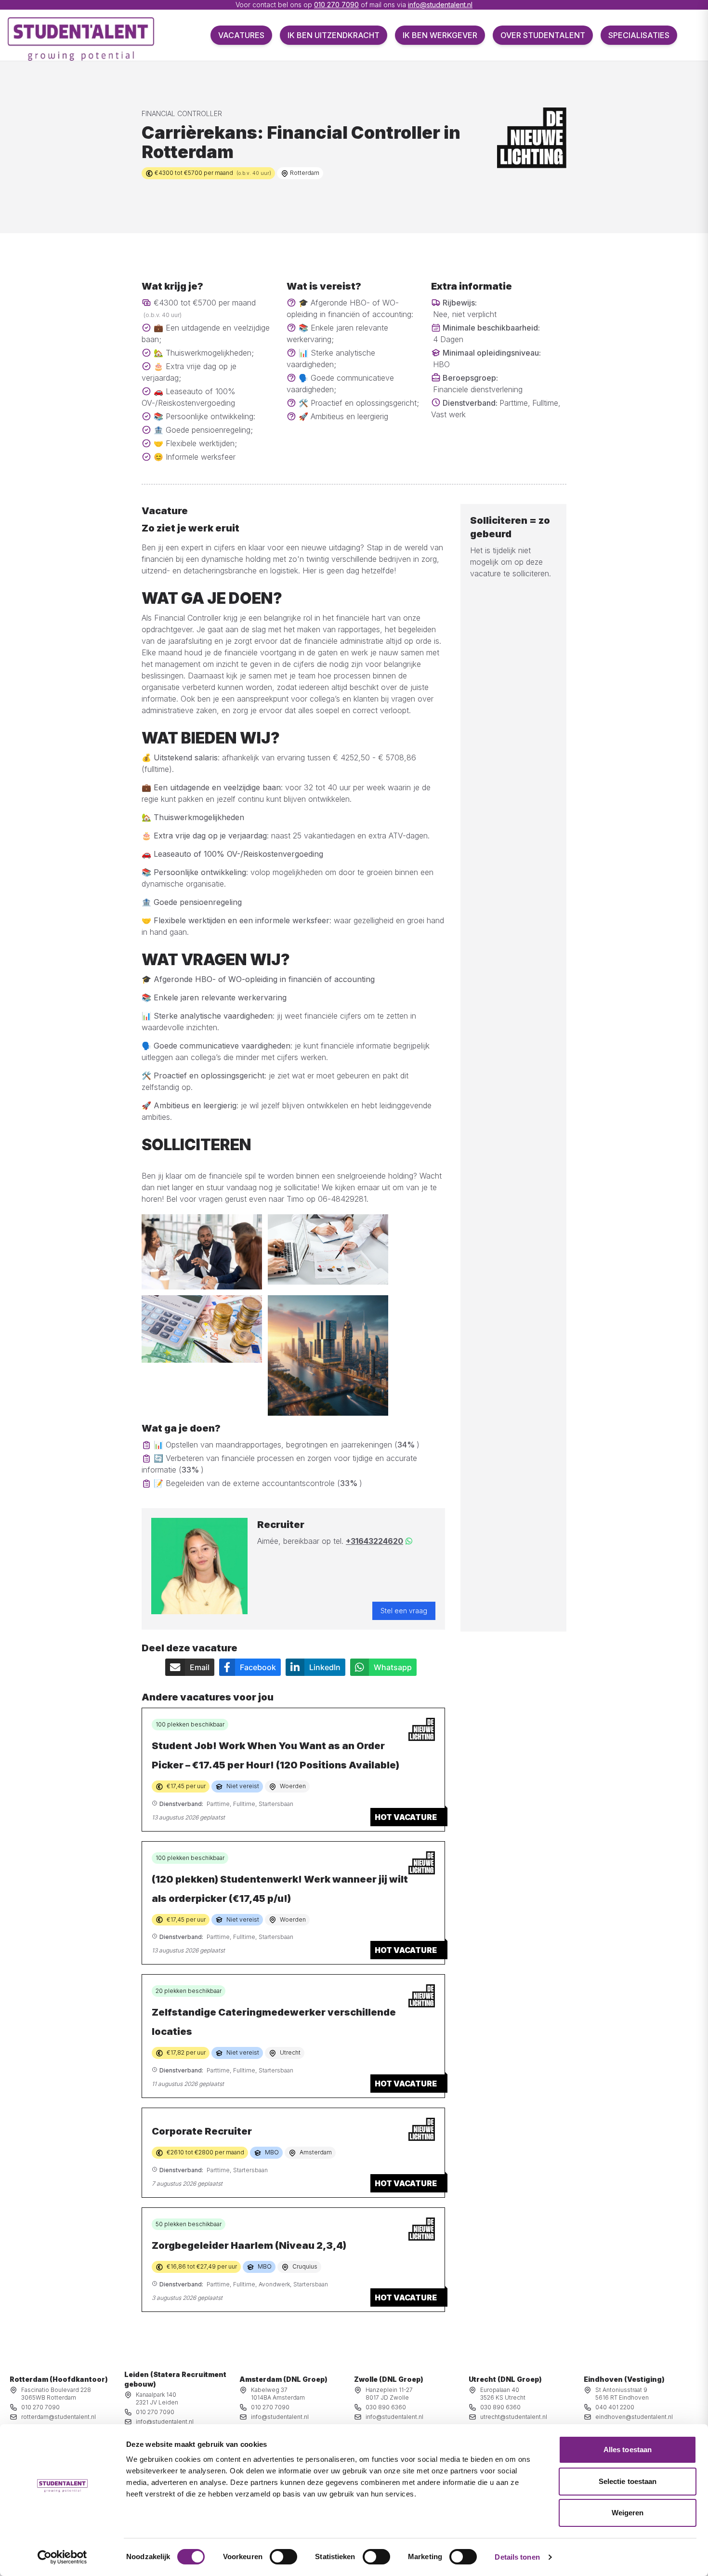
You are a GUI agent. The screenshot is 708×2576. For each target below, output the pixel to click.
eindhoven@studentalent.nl (634, 2417)
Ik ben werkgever (440, 35)
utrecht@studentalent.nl (514, 2417)
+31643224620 (374, 1541)
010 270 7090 (336, 5)
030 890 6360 (386, 2407)
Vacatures (241, 35)
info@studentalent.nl (440, 5)
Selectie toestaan (628, 2481)
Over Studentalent (543, 35)
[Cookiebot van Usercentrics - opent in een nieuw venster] (62, 2557)
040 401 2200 (615, 2407)
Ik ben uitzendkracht (334, 35)
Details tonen (517, 2557)
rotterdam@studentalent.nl (59, 2417)
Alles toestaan (628, 2450)
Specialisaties (639, 35)
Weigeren (628, 2513)
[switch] (283, 2557)
